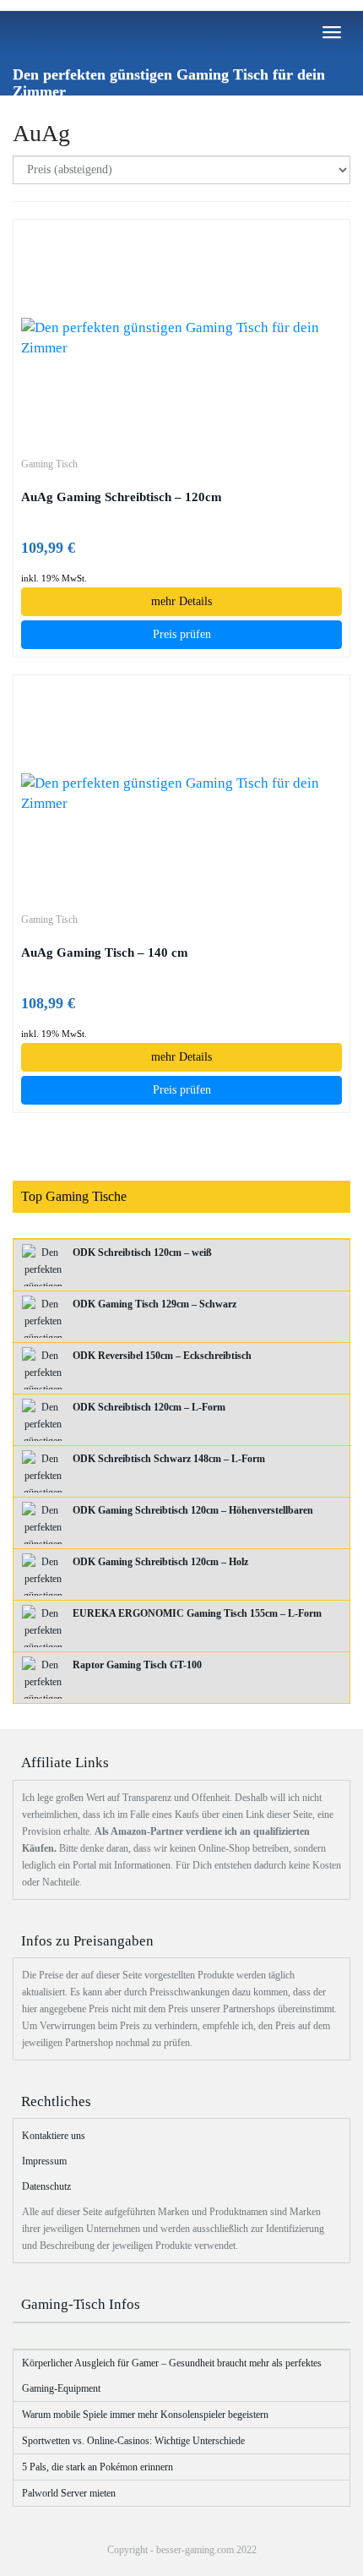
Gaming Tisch (49, 464)
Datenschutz (46, 2186)
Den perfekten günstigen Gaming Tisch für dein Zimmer (169, 81)
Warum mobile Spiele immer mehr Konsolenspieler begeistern (145, 2415)
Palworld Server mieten (69, 2493)
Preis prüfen (182, 634)
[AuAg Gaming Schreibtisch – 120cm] (181, 338)
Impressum (44, 2161)
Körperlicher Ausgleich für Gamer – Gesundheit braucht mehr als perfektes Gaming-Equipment (172, 2376)
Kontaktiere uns (54, 2136)
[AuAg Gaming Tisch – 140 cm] (181, 794)
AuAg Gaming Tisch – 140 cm (105, 952)
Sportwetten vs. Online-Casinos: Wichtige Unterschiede (133, 2441)
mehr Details (181, 601)
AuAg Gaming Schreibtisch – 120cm (122, 497)
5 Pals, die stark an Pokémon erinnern (98, 2467)
